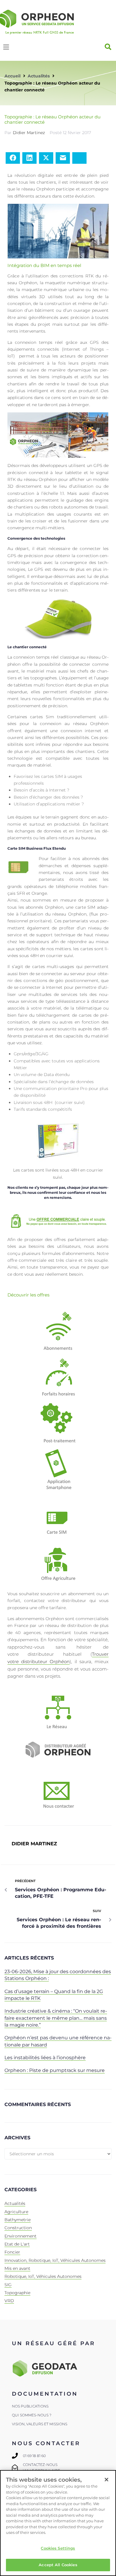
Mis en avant (17, 2268)
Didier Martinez (29, 133)
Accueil (12, 76)
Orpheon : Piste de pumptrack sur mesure (55, 2070)
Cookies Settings (58, 2548)
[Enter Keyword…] (108, 47)
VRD (9, 2301)
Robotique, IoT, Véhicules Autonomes (43, 2276)
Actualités (39, 76)
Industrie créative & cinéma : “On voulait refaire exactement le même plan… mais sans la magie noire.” (56, 2018)
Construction (18, 2228)
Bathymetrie (18, 2220)
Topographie (17, 2293)
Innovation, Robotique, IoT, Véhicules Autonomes (55, 2260)
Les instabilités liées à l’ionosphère (45, 2058)
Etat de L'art (17, 2244)
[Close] (106, 2480)
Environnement (21, 2236)
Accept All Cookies (58, 2565)
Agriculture (16, 2212)
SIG (8, 2285)
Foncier (12, 2252)
